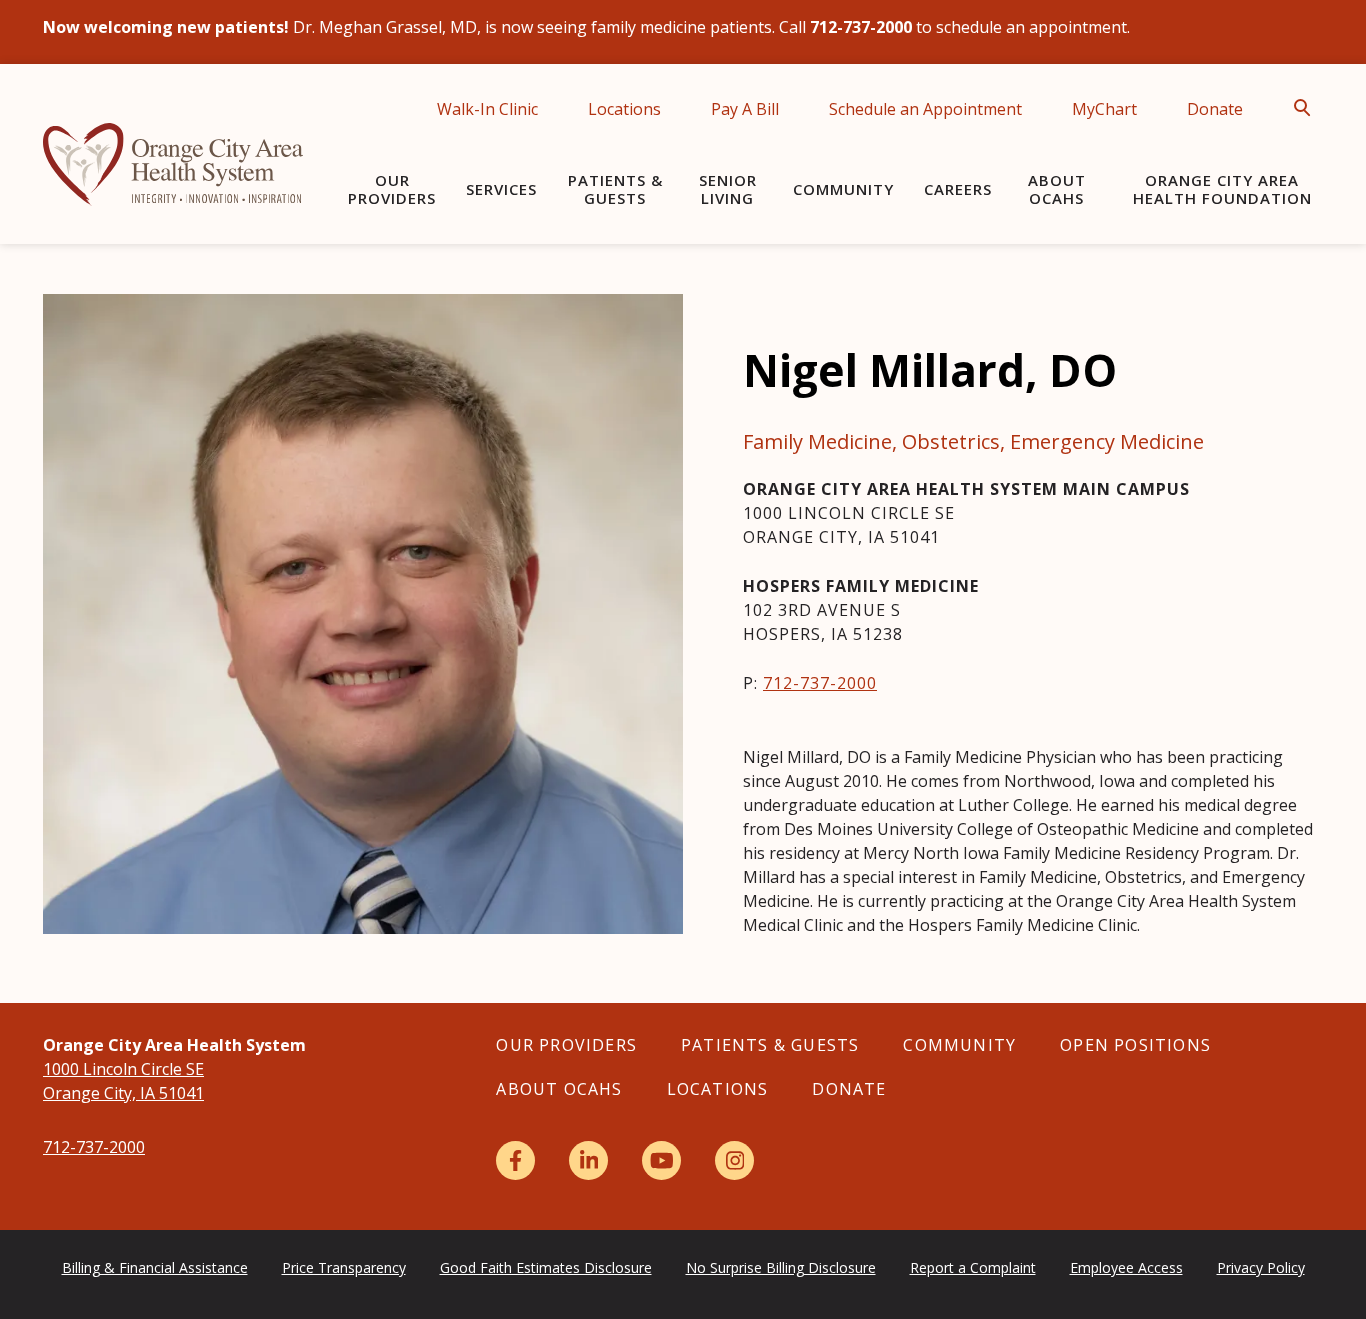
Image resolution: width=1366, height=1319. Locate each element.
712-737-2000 (820, 683)
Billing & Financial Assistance (155, 1267)
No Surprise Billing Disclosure (781, 1267)
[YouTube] (661, 1160)
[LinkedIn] (588, 1160)
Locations (624, 109)
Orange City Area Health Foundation (1222, 189)
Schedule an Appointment (925, 109)
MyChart (1104, 109)
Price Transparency (344, 1267)
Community (843, 189)
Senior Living (728, 189)
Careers (958, 189)
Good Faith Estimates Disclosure (546, 1267)
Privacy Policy (1261, 1267)
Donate (1215, 109)
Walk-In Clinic (487, 109)
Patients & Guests (615, 189)
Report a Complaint (973, 1267)
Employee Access (1126, 1267)
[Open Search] (1308, 108)
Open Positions (1135, 1045)
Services (501, 189)
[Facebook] (515, 1160)
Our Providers (392, 189)
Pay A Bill (745, 109)
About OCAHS (1057, 189)
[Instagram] (734, 1160)
